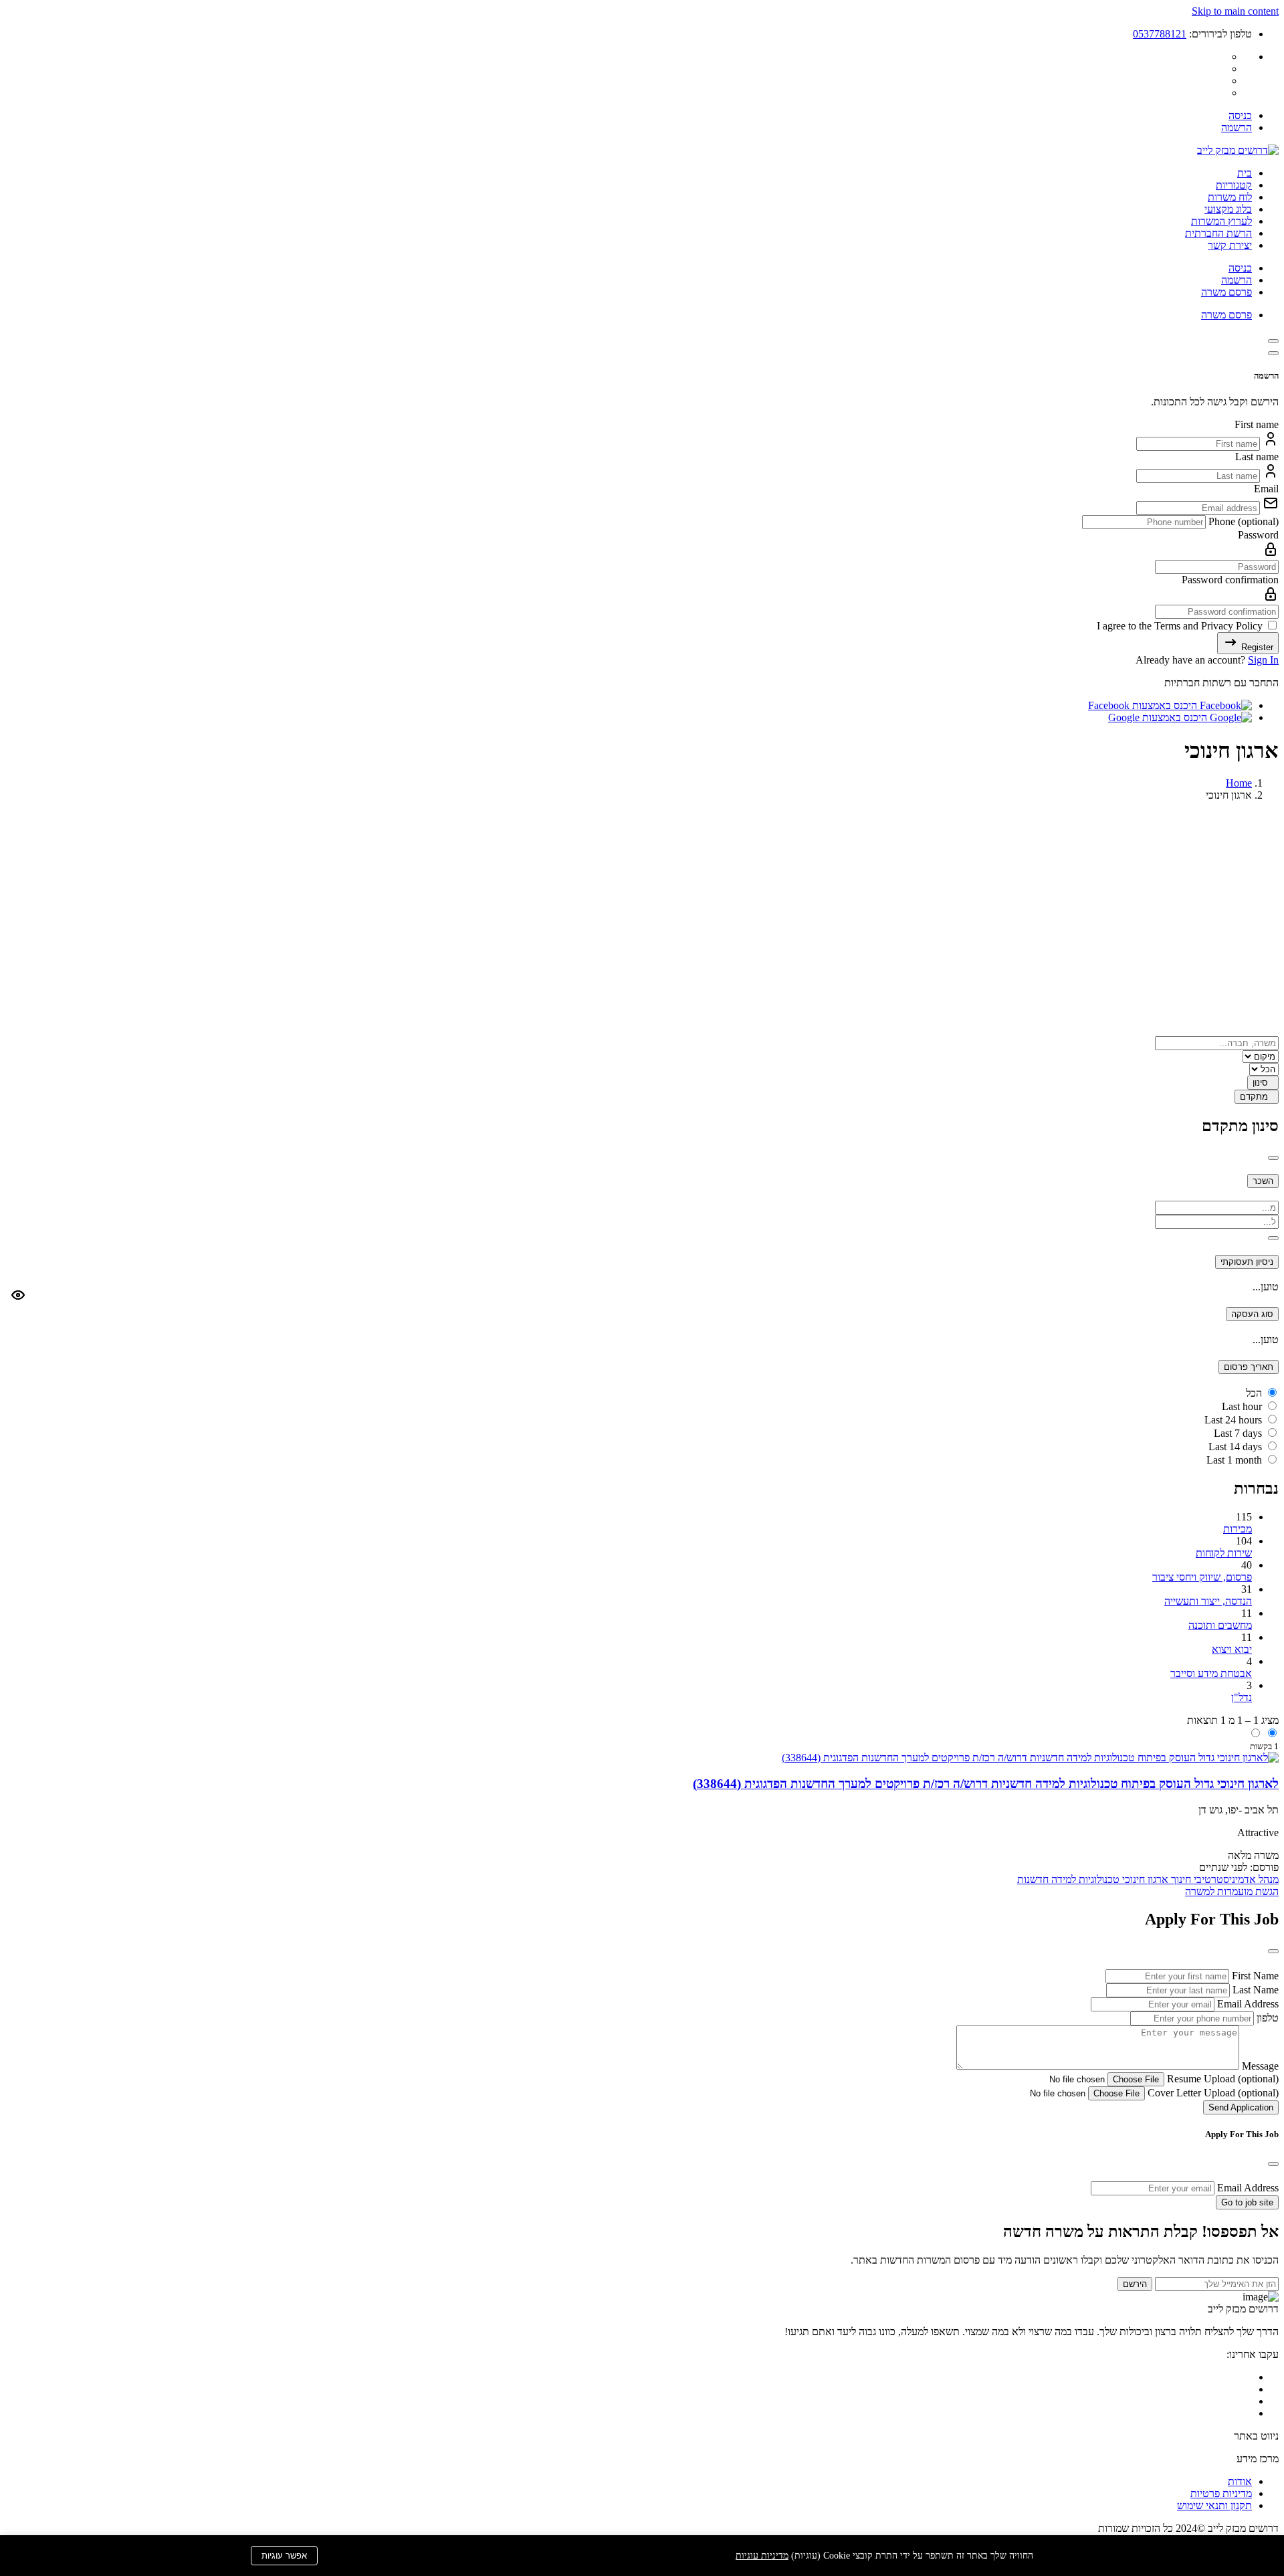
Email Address (1247, 2004)
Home (1239, 783)
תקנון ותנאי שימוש (1214, 2505)
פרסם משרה (1226, 292)
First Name (1254, 1976)
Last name (1257, 457)
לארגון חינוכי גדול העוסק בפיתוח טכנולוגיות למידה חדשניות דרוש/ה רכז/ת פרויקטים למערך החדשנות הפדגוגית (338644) (986, 1784)
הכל (1254, 1393)
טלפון (1266, 2018)
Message (1259, 2066)
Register (1256, 647)
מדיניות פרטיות (1221, 2493)
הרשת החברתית (1218, 233)
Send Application (1241, 2107)
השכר (1263, 1181)
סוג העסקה (1252, 1314)
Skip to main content (1235, 11)
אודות (1240, 2481)
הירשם (1135, 2284)
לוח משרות (1230, 197)
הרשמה (1237, 127)
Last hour (1242, 1406)
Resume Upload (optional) (1221, 2079)
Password (1258, 535)
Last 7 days (1238, 1433)
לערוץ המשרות (1221, 221)
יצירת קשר (1230, 245)
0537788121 (1160, 34)
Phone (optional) (1242, 521)
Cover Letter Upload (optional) (1212, 2093)
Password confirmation (1230, 580)
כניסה (1240, 115)
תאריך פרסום (1249, 1367)
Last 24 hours (1233, 1420)
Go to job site (1247, 2202)
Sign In (1263, 660)
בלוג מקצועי (1228, 209)
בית (1245, 173)
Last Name (1254, 1990)
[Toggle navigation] (1273, 341)
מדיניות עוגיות (762, 2556)
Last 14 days (1235, 1447)
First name (1257, 424)
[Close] (1273, 353)
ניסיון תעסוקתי (1247, 1262)
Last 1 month (1234, 1460)
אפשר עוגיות (284, 2556)
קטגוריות (1234, 185)
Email (1266, 489)
